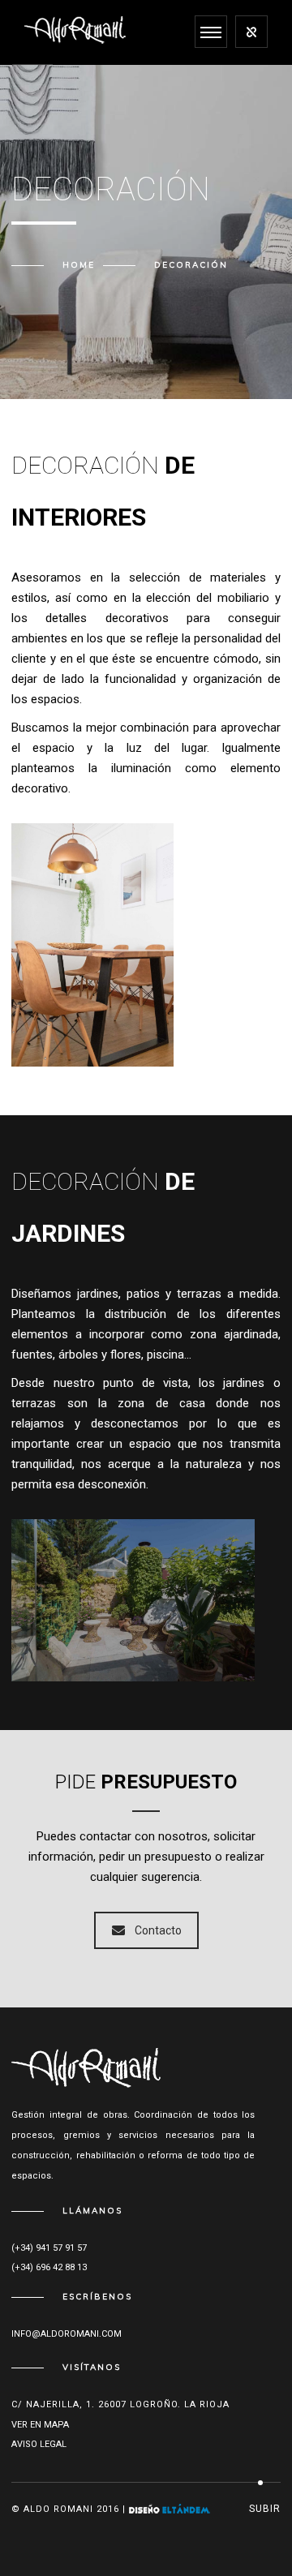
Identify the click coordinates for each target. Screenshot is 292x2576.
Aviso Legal (39, 2444)
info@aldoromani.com (67, 2334)
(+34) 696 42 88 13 (49, 2267)
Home (79, 265)
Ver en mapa (40, 2425)
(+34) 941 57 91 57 (49, 2248)
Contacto (158, 1930)
